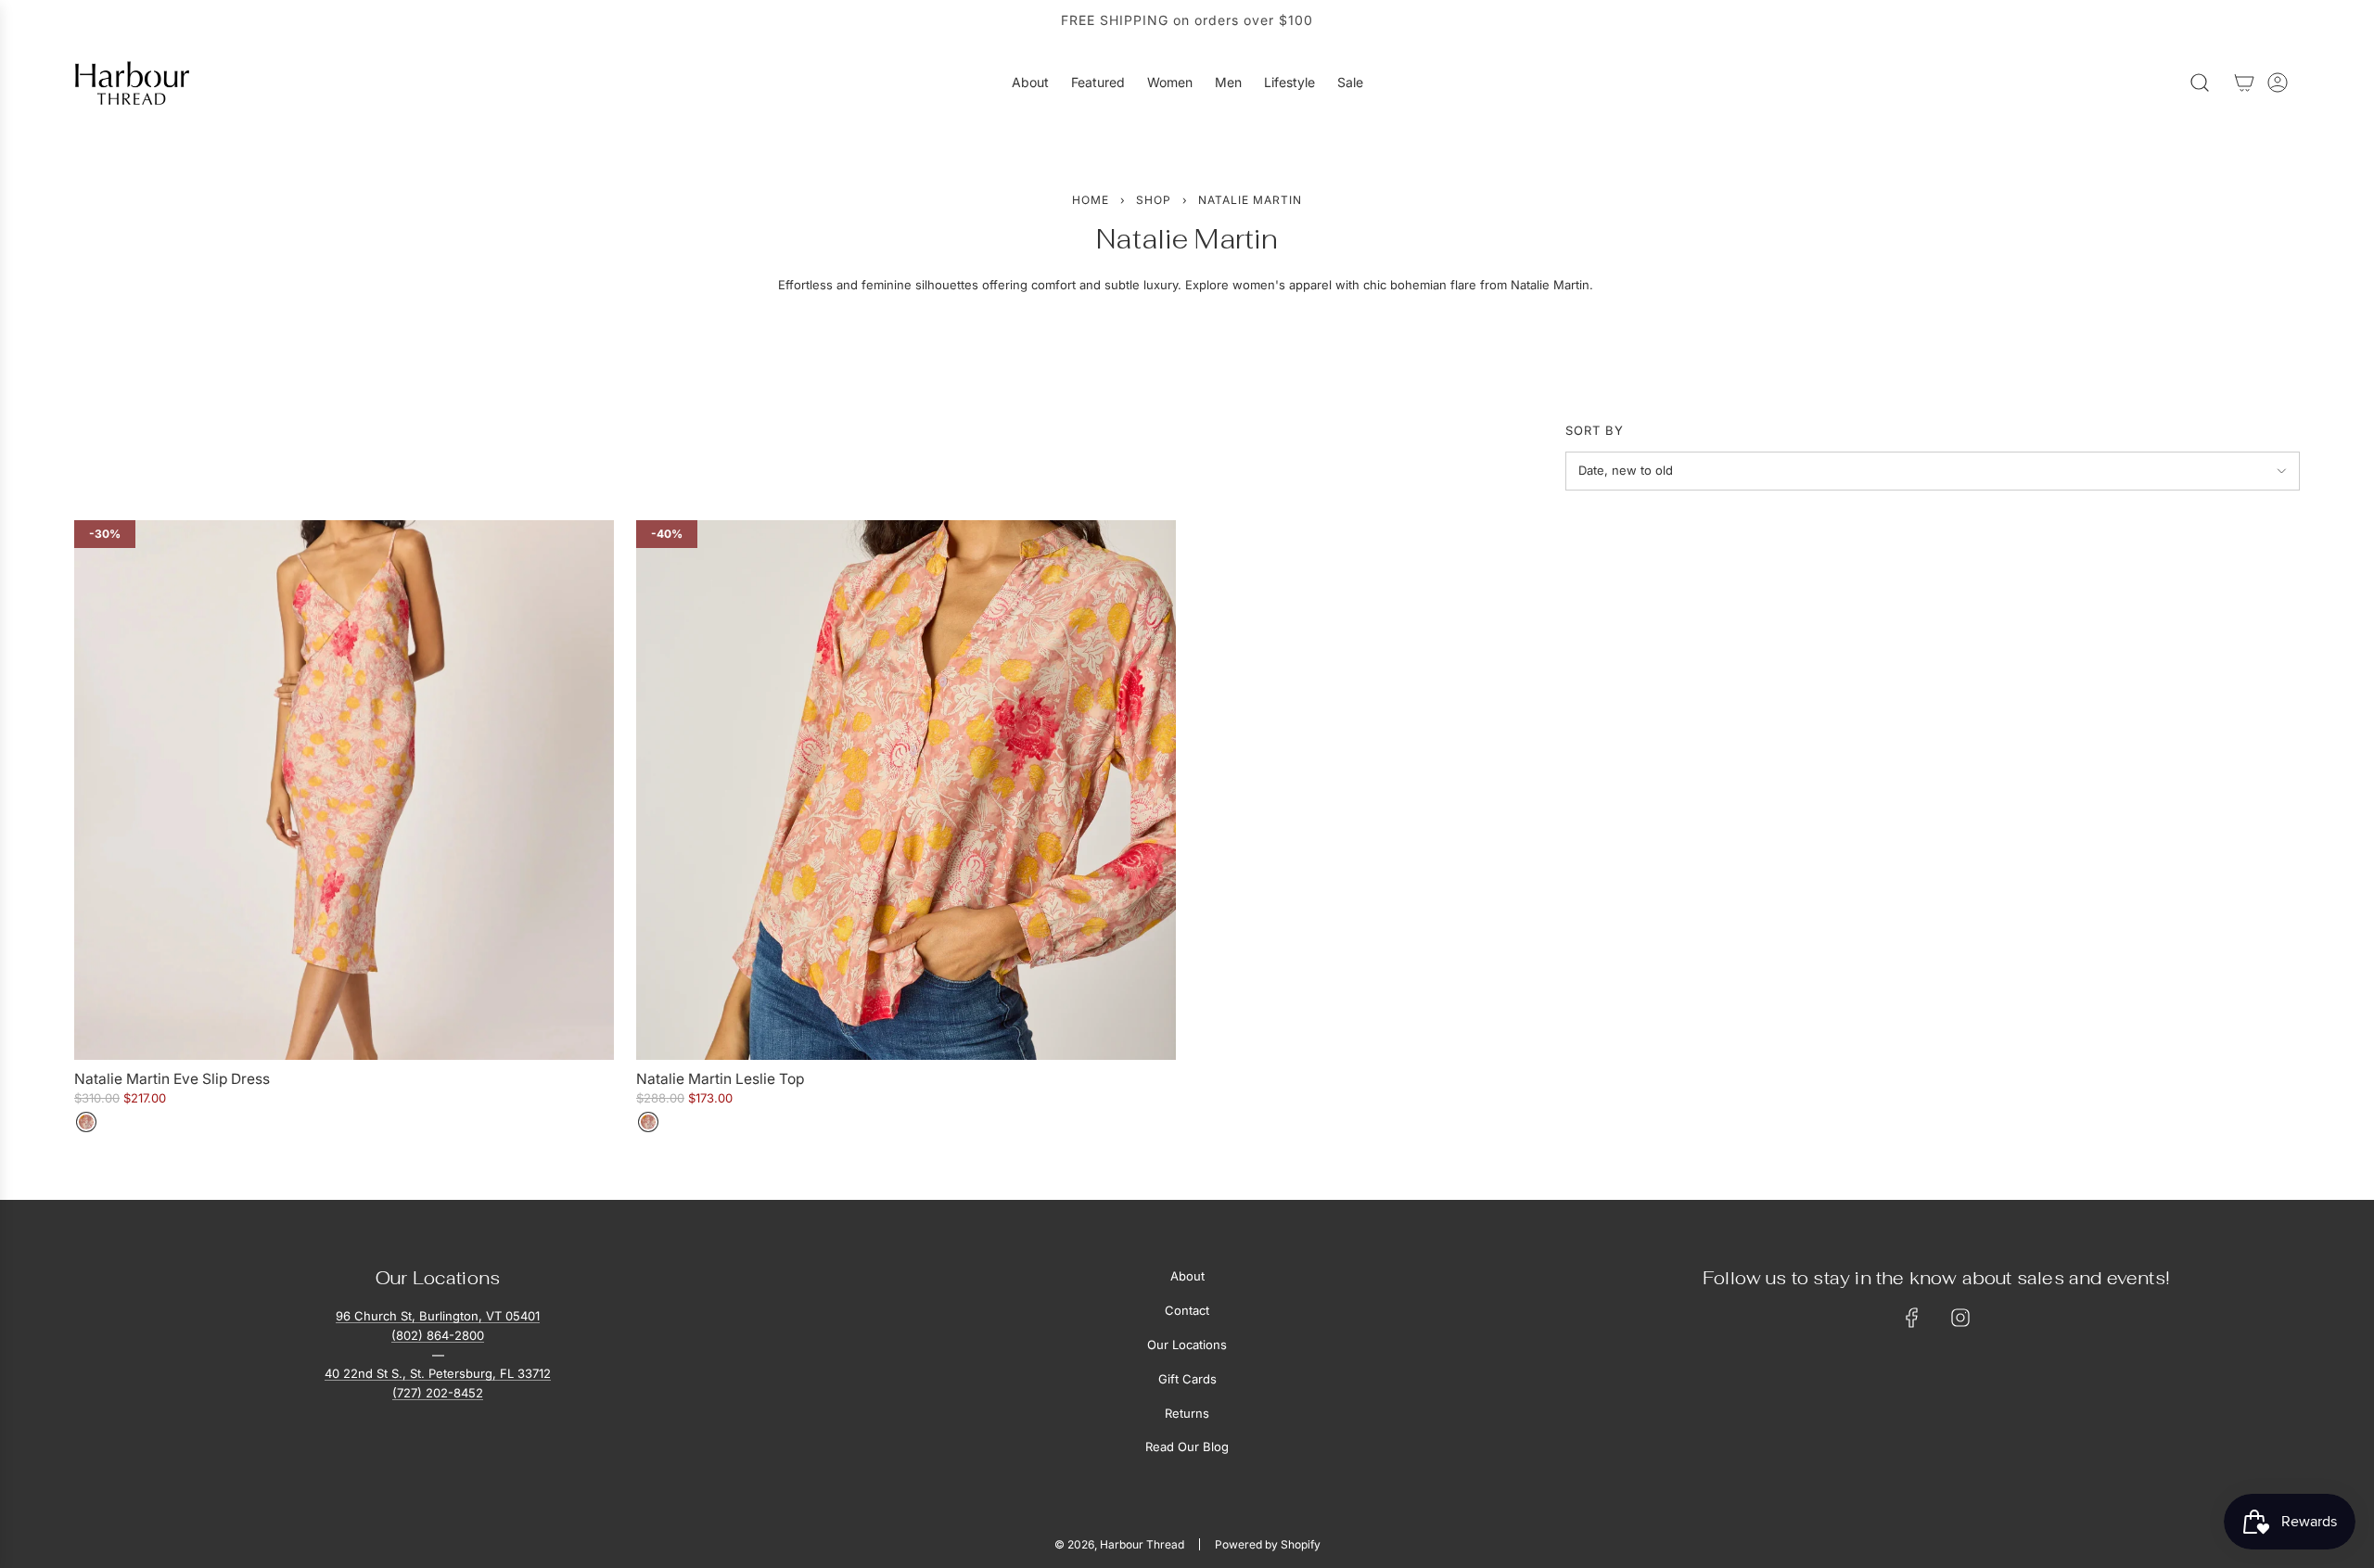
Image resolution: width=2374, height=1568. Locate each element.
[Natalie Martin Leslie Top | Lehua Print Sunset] (648, 1122)
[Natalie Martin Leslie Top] (906, 790)
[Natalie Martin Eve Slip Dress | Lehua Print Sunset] (86, 1122)
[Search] (2200, 83)
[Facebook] (1912, 1318)
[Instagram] (1960, 1318)
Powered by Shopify (1268, 1544)
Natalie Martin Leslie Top (720, 1079)
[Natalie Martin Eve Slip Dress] (344, 790)
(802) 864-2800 (438, 1335)
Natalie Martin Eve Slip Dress (172, 1079)
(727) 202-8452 (438, 1393)
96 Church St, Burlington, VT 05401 (438, 1316)
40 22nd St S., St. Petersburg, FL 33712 (438, 1373)
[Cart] (2244, 83)
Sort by (1595, 431)
